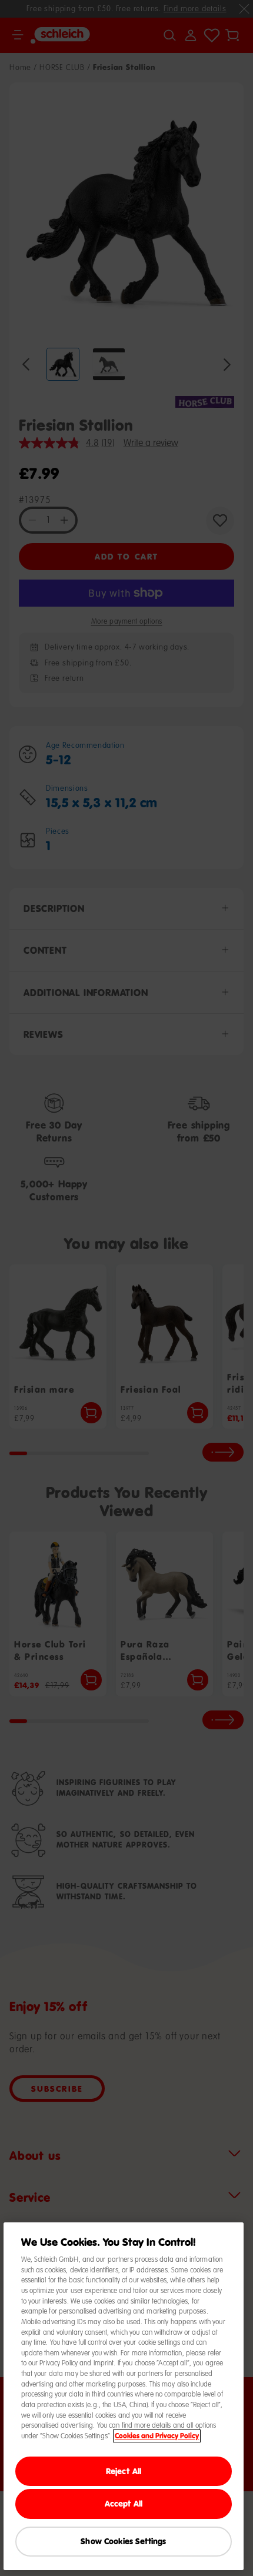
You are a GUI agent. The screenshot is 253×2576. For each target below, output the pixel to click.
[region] (124, 2396)
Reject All (124, 2471)
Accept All (124, 2503)
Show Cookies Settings (123, 2541)
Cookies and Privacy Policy (157, 2436)
